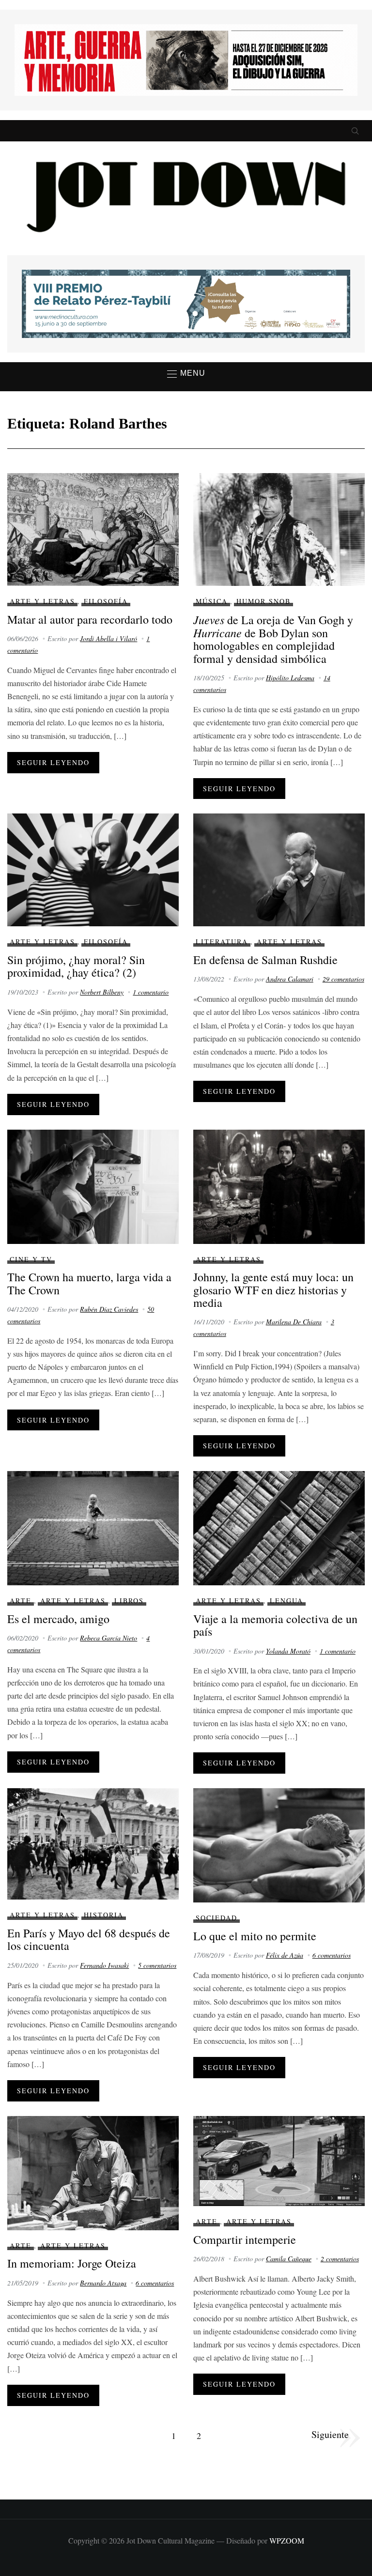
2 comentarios (340, 2259)
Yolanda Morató (288, 1651)
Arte (21, 1601)
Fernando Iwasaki (104, 1965)
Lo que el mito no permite (255, 1936)
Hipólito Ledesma (290, 678)
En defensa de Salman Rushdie (265, 960)
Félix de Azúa (285, 1955)
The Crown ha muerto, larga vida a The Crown (89, 1283)
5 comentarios (157, 1965)
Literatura (222, 942)
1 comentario (151, 992)
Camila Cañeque (289, 2259)
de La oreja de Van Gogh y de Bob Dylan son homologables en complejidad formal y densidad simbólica (273, 639)
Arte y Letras (42, 601)
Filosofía (106, 601)
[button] (186, 374)
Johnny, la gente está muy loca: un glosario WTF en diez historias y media (273, 1290)
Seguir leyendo (53, 762)
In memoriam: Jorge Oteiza (72, 2263)
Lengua (287, 1601)
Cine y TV (31, 1259)
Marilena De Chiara (294, 1322)
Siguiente (330, 2434)
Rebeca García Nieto (108, 1638)
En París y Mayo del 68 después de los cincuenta (89, 1939)
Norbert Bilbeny (102, 992)
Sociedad (217, 1918)
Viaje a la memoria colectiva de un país (275, 1625)
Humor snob (263, 601)
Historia (104, 1915)
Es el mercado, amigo (58, 1619)
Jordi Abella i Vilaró (108, 638)
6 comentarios (332, 1955)
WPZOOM (287, 2540)
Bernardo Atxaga (103, 2283)
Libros (129, 1601)
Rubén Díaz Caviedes (109, 1309)
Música (212, 601)
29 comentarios (343, 979)
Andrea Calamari (290, 979)
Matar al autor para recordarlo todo (90, 619)
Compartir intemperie (245, 2239)
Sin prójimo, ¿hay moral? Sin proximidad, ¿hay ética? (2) (76, 966)
